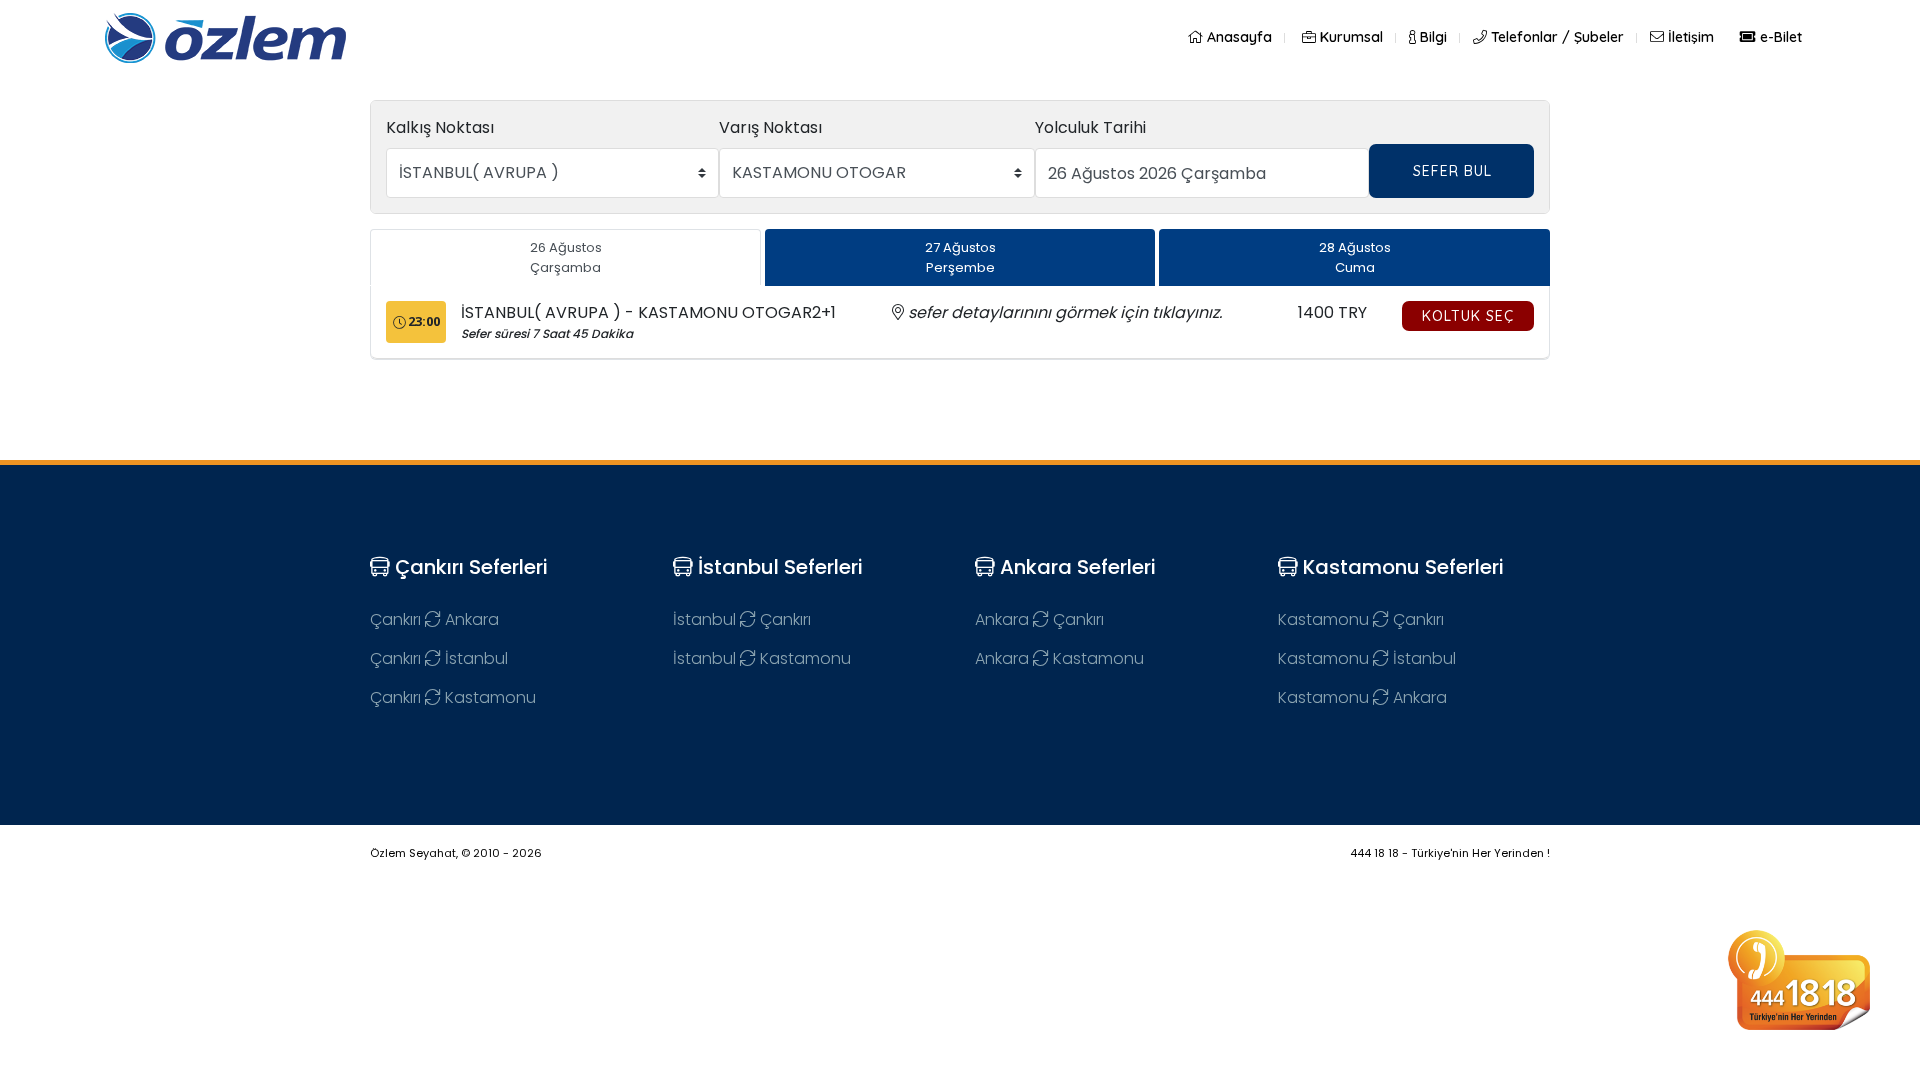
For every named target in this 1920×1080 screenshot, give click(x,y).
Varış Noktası (770, 127)
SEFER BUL (1452, 171)
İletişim (1689, 37)
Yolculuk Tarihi (1090, 127)
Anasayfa (1237, 37)
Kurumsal (1349, 37)
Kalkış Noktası (440, 127)
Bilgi (1431, 37)
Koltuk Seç (1468, 316)
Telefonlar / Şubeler (1555, 37)
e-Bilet (1779, 37)
